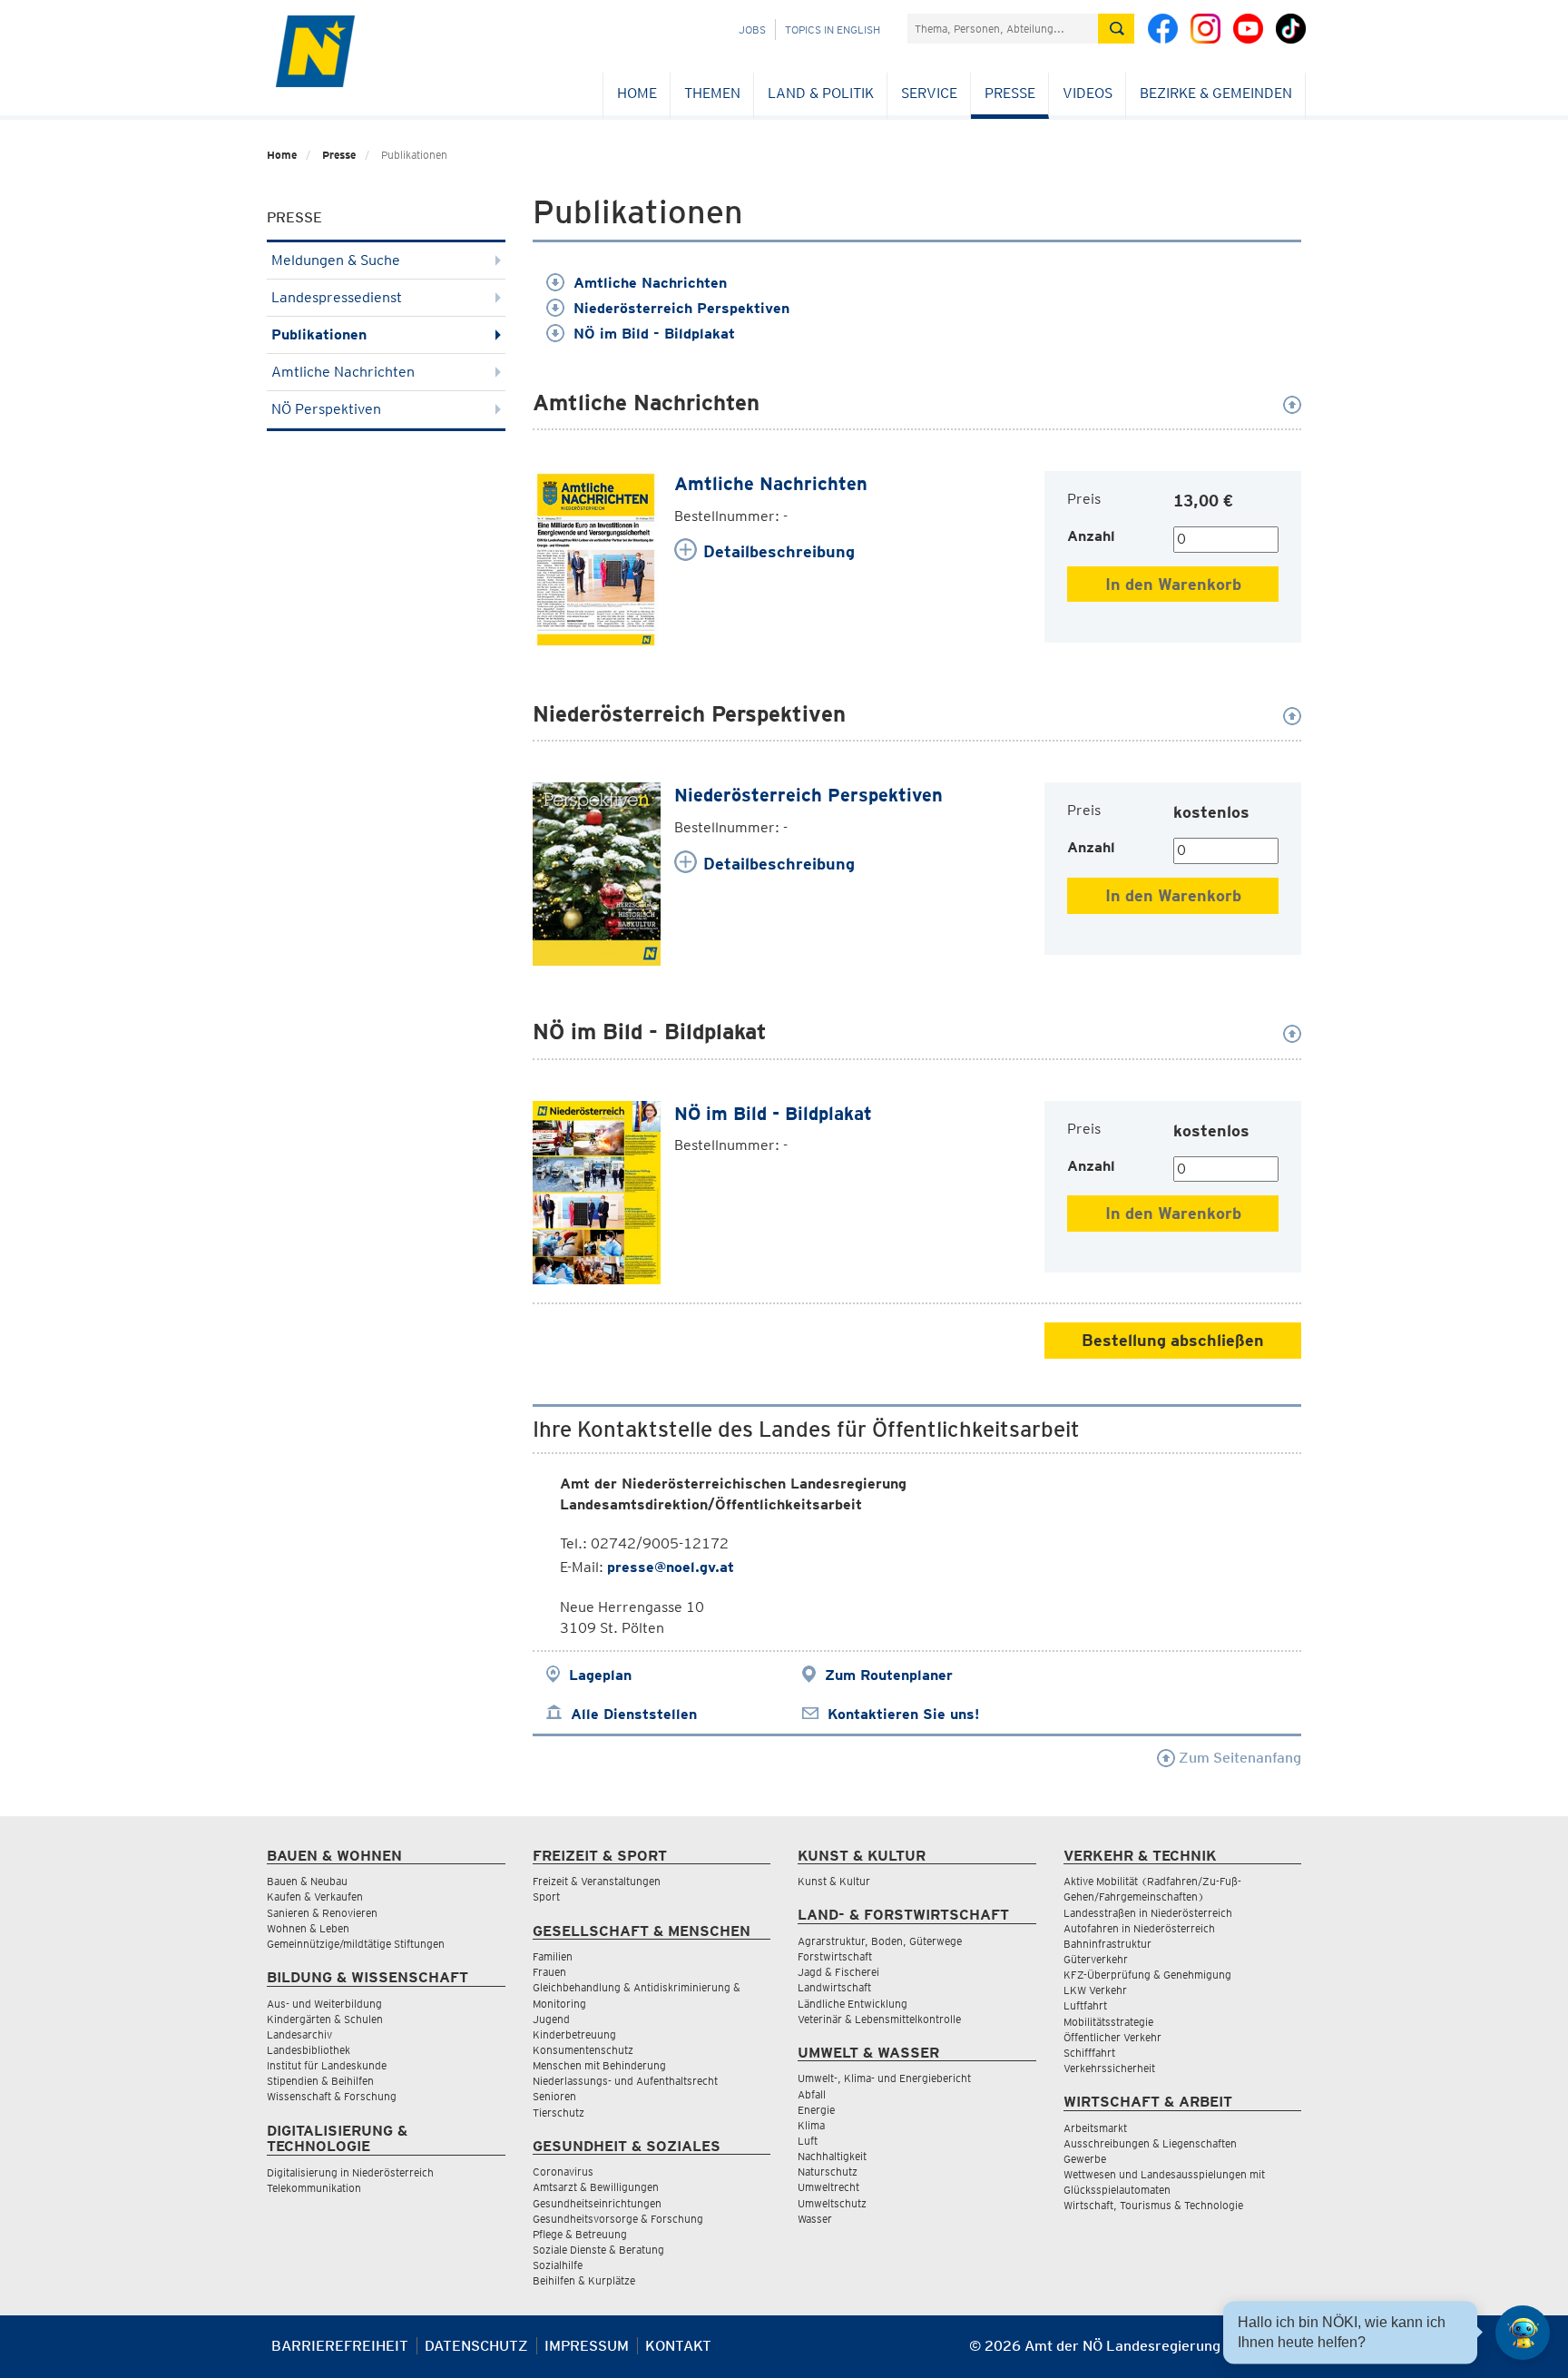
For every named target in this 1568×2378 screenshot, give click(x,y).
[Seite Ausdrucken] (1285, 2353)
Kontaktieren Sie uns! (903, 1714)
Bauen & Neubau (307, 1881)
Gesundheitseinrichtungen (597, 2203)
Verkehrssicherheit (1109, 2068)
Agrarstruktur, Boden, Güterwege (880, 1941)
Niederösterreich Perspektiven (681, 308)
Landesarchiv (299, 2034)
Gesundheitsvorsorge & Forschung (618, 2219)
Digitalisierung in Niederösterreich (350, 2172)
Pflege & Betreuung (580, 2234)
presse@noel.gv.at (671, 1567)
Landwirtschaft (834, 1987)
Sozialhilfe (558, 2265)
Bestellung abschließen (1173, 1340)
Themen (712, 93)
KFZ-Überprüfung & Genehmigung (1147, 1975)
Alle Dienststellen (634, 1714)
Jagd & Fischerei (838, 1972)
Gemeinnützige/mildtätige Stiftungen (356, 1944)
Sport (546, 1897)
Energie (816, 2110)
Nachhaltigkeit (832, 2156)
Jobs (752, 29)
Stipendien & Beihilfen (320, 2081)
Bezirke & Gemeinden (1216, 93)
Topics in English (833, 29)
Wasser (815, 2219)
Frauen (549, 1972)
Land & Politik (821, 93)
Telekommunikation (314, 2188)
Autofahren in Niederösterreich (1139, 1928)
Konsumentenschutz (583, 2050)
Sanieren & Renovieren (322, 1913)
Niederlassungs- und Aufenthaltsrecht (625, 2081)
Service (929, 93)
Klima (811, 2125)
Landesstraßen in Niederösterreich (1148, 1913)
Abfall (812, 2094)
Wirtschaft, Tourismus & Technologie (1153, 2205)
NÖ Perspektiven (326, 409)
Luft (808, 2141)
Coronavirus (563, 2172)
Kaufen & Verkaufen (315, 1897)
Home (637, 93)
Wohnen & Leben (308, 1928)
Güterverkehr (1096, 1959)
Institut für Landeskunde (327, 2065)
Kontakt (678, 2346)
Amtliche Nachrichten (343, 372)
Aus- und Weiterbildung (324, 2004)
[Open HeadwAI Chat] (1523, 2333)
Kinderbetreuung (574, 2034)
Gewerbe (1085, 2159)
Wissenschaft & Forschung (332, 2096)
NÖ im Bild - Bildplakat (654, 334)
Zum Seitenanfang (1238, 1758)
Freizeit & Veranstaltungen (597, 1881)
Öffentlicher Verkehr (1112, 2037)
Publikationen (319, 334)
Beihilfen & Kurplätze (584, 2280)
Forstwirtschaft (835, 1956)
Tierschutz (559, 2113)
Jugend (551, 2019)
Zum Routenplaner (889, 1675)
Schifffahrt (1089, 2053)
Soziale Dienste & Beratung (598, 2250)
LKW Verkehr (1095, 1990)
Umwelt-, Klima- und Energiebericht (884, 2078)
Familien (553, 1956)
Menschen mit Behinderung (599, 2065)
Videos (1088, 93)
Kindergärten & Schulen (325, 2019)
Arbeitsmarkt (1095, 2128)
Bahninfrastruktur (1107, 1944)
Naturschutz (828, 2172)
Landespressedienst (337, 297)
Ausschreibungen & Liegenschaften (1150, 2143)
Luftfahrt (1085, 2005)
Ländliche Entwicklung (853, 2004)
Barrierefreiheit (340, 2346)
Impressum (587, 2346)
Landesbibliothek (309, 2050)
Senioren (554, 2096)
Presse (1010, 93)
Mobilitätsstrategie (1108, 2022)
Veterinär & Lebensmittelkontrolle (879, 2019)
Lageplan (600, 1675)
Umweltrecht (828, 2187)
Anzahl (1091, 536)
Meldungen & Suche (336, 260)
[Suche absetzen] (1116, 29)
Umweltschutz (832, 2203)
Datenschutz (476, 2346)
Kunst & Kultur (834, 1881)
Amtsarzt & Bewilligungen (596, 2187)
